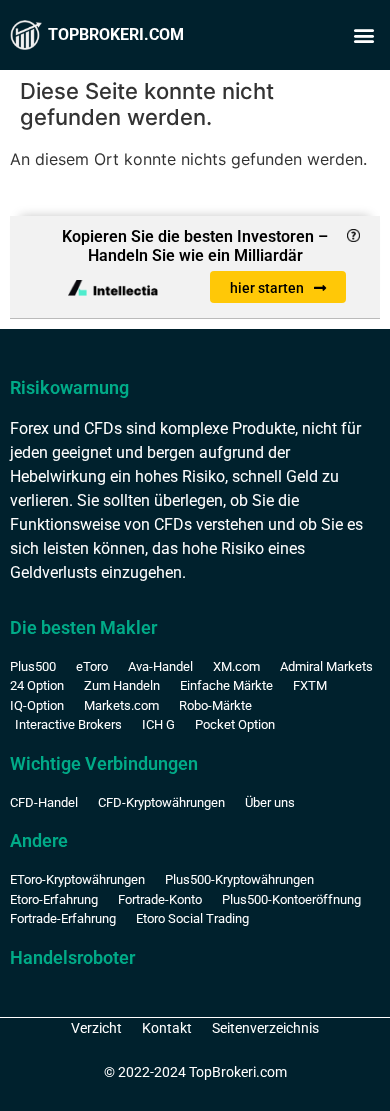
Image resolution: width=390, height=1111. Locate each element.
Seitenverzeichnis (265, 1028)
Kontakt (167, 1028)
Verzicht (96, 1028)
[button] (363, 35)
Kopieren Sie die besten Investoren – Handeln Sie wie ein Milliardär (195, 246)
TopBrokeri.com (116, 34)
